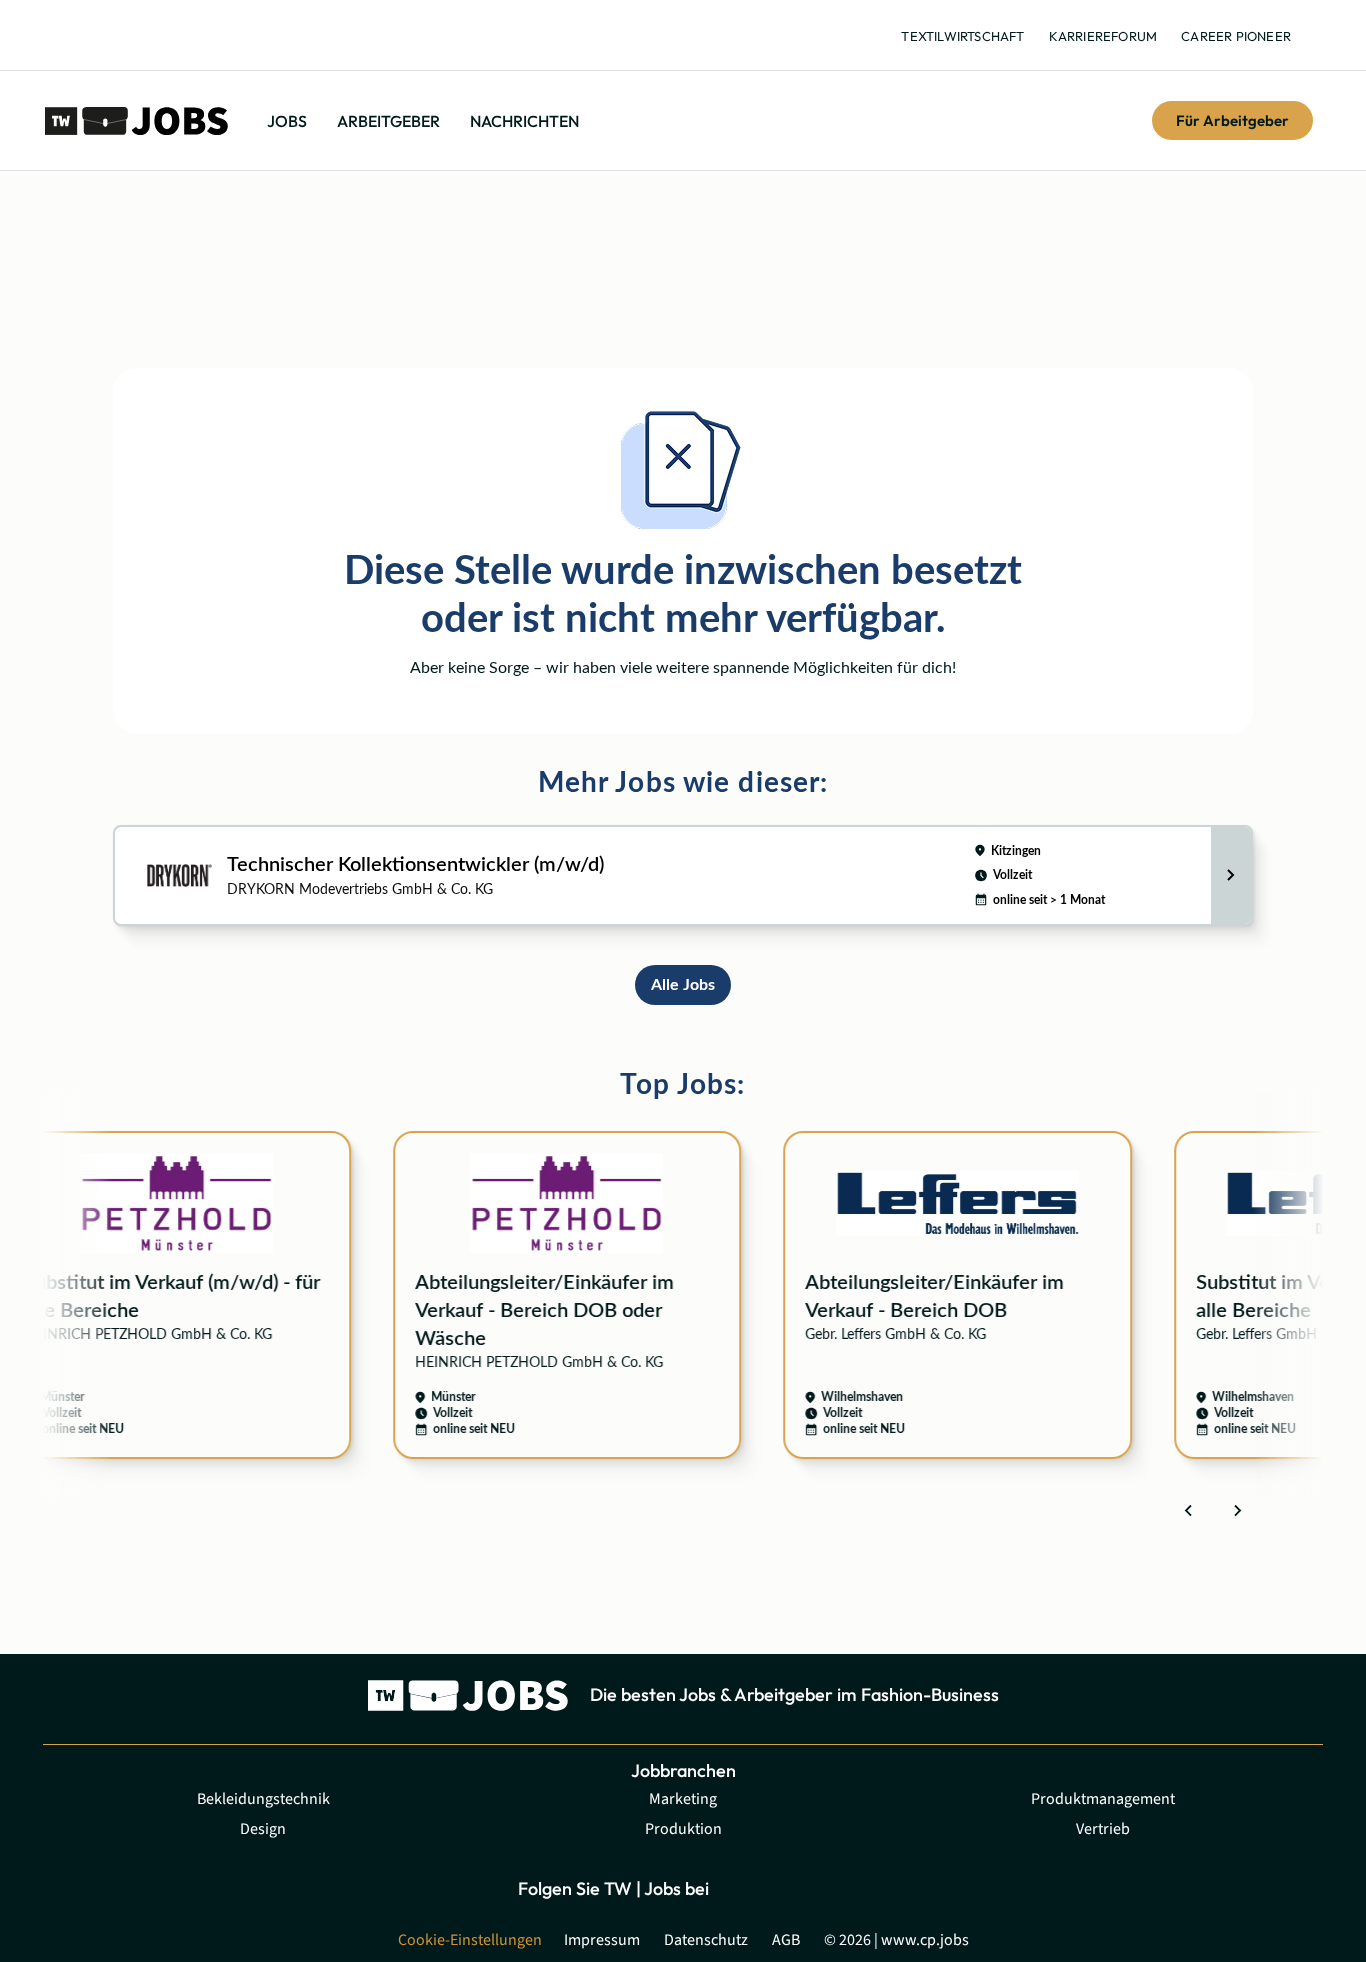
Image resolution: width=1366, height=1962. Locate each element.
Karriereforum (1103, 36)
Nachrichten (524, 121)
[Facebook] (738, 1888)
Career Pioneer (1236, 36)
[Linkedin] (828, 1888)
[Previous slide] (1189, 1510)
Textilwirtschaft (962, 36)
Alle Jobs (683, 985)
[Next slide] (1237, 1510)
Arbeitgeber (388, 121)
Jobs (287, 121)
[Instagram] (783, 1888)
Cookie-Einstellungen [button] (470, 1940)
